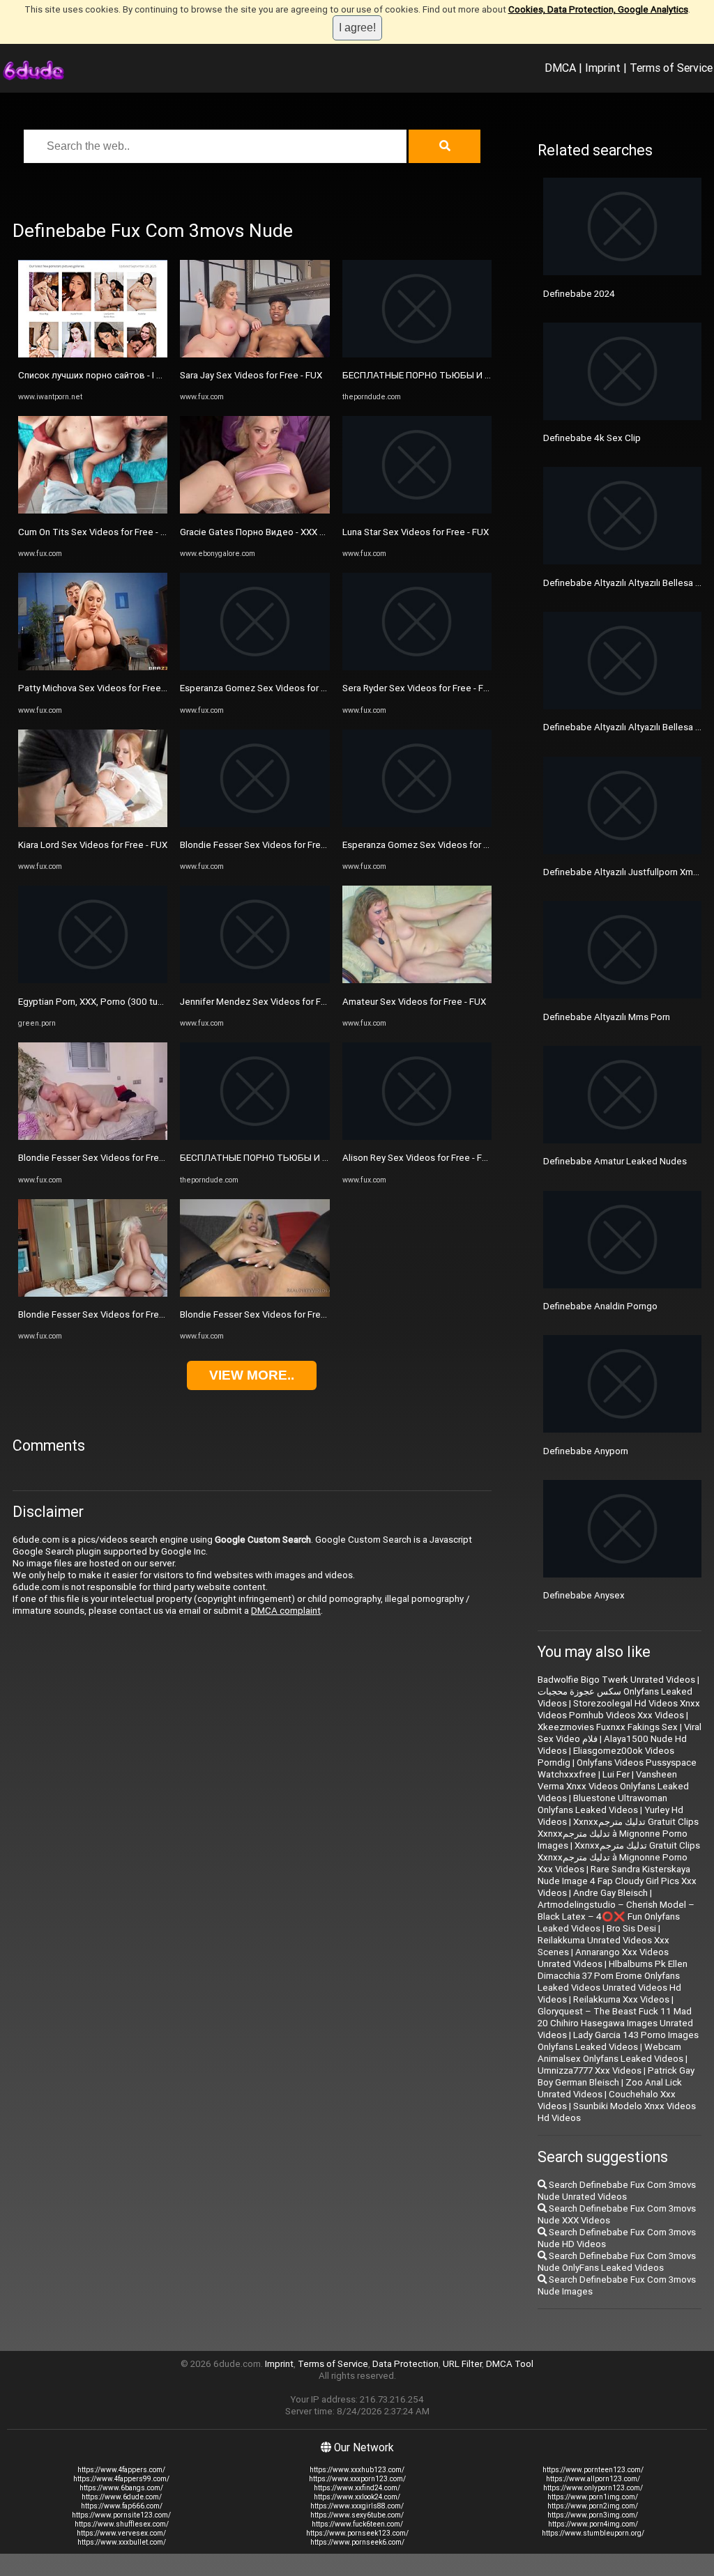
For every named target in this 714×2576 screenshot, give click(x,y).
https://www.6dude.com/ (122, 2497)
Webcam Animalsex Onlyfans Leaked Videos (610, 2053)
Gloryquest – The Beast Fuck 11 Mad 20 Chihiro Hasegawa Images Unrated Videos (615, 2023)
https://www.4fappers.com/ (121, 2470)
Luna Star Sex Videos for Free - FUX (416, 532)
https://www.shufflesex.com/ (122, 2524)
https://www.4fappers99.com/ (121, 2479)
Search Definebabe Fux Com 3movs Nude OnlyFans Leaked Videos (617, 2262)
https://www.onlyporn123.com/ (593, 2488)
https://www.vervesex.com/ (121, 2533)
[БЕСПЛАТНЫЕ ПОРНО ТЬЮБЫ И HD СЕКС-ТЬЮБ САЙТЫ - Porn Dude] (255, 1137)
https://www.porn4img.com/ (593, 2524)
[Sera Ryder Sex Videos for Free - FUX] (417, 667)
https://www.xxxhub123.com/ (357, 2470)
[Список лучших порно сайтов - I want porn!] (93, 354)
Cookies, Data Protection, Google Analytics (598, 9)
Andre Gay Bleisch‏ (610, 1893)
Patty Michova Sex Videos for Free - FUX (101, 688)
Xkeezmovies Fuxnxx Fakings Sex (608, 1727)
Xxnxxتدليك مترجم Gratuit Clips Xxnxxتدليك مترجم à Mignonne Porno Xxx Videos (619, 1857)
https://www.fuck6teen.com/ (357, 2524)
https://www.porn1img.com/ (593, 2497)
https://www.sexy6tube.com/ (357, 2515)
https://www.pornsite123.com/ (121, 2515)
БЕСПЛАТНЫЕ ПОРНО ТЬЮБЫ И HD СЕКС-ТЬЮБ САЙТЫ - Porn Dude (328, 1158)
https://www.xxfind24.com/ (357, 2488)
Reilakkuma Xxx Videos (621, 1999)
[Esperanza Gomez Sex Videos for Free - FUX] (255, 667)
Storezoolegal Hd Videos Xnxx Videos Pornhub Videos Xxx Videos (619, 1709)
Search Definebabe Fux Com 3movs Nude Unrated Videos (617, 2191)
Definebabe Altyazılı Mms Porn (607, 1017)
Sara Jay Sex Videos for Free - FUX (251, 375)
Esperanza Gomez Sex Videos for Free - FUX (272, 688)
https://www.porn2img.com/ (593, 2506)
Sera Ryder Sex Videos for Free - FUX (419, 688)
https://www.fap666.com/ (122, 2506)
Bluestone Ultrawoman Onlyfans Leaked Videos (602, 1804)
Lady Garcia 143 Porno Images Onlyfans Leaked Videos (618, 2041)
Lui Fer (616, 1774)
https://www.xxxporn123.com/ (357, 2479)
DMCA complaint (286, 1611)
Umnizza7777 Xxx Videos (590, 2070)
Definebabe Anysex (584, 1595)
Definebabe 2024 (579, 294)
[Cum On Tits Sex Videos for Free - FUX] (93, 510)
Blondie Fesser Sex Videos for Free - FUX (103, 1158)
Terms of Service (671, 68)
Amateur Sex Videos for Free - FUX (414, 1002)
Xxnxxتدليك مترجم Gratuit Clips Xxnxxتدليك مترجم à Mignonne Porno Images (618, 1834)
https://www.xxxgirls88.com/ (357, 2506)
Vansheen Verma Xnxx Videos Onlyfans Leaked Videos (613, 1786)
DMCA (560, 68)
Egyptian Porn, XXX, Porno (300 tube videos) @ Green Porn (140, 1002)
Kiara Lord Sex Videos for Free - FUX (93, 845)
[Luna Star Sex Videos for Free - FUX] (417, 510)
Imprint (603, 68)
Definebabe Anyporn (586, 1451)
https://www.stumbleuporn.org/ (593, 2533)
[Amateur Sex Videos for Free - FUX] (417, 980)
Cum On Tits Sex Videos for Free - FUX (98, 532)
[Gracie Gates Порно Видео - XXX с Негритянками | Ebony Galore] (255, 510)
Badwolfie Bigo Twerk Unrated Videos (616, 1680)
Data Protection (405, 2364)
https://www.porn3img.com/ (593, 2515)
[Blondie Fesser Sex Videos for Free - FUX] (93, 1137)
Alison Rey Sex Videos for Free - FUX (418, 1158)
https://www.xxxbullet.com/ (122, 2542)
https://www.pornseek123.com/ (357, 2533)
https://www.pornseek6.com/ (357, 2542)
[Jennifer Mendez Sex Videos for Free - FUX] (255, 980)
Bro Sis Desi (631, 1928)
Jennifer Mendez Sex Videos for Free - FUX (269, 1002)
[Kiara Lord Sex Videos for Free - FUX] (93, 824)
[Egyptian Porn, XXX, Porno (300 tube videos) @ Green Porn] (93, 980)
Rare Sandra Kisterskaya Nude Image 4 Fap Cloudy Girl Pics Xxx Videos (617, 1881)
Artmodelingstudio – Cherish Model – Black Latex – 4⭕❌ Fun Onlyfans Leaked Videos (616, 1916)
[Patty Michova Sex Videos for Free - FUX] (93, 667)
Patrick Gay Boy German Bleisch (616, 2076)
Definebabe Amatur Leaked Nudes (615, 1161)
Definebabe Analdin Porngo (600, 1306)
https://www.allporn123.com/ (593, 2479)
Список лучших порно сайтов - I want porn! (109, 375)
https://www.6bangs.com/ (121, 2488)
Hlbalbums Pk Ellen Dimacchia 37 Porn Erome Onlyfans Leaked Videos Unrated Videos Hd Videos (613, 1982)
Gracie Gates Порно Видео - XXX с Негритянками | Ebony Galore (314, 532)
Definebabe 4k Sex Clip (592, 438)
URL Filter (462, 2364)
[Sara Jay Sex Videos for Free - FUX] (255, 354)
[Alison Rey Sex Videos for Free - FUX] (417, 1137)
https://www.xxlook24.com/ (357, 2497)
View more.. (252, 1375)
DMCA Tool (510, 2364)
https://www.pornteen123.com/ (593, 2470)
